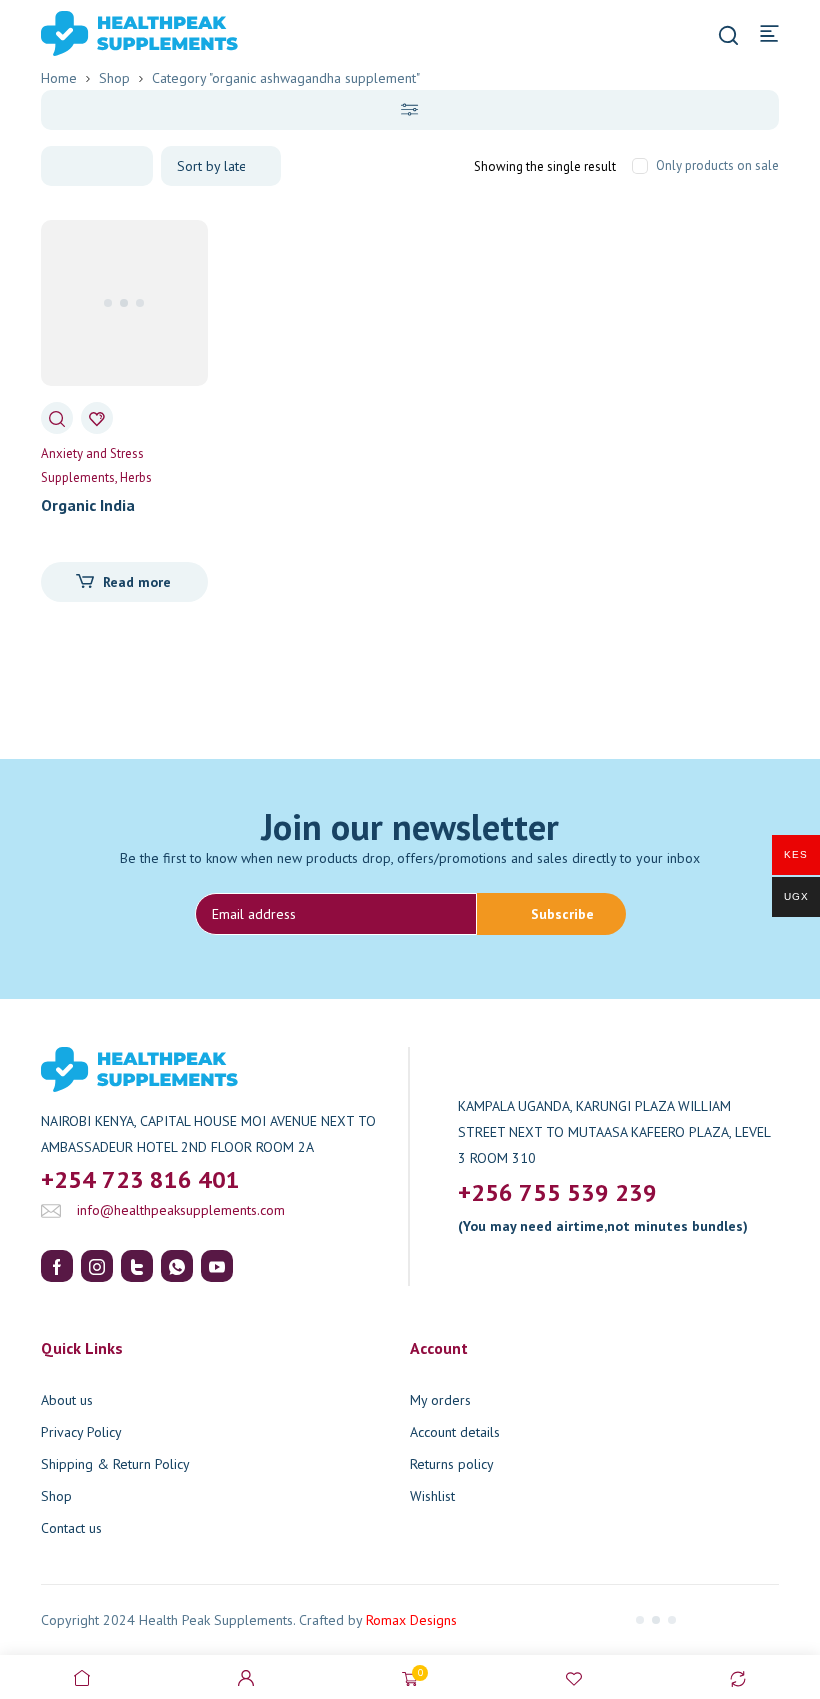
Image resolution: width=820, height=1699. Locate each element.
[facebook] (57, 1266)
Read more (137, 582)
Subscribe (562, 914)
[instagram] (97, 1266)
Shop (114, 78)
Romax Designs (411, 1620)
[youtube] (217, 1266)
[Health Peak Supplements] (110, 32)
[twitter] (137, 1266)
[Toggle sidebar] (410, 110)
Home (59, 78)
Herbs (136, 477)
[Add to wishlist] (97, 418)
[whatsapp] (177, 1266)
